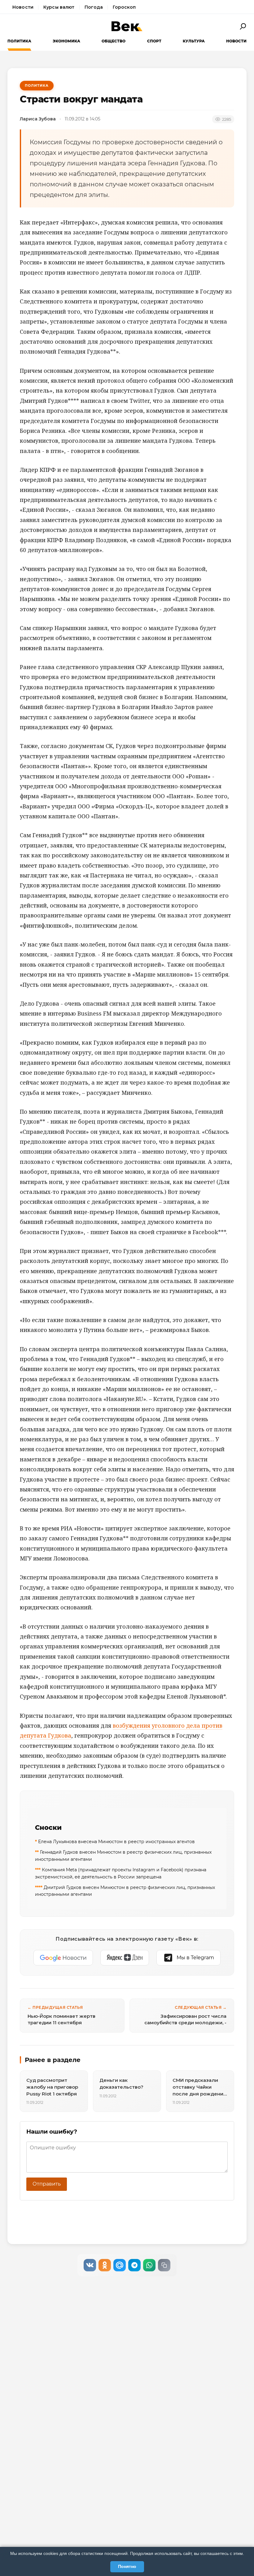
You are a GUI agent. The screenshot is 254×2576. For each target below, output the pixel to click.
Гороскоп (124, 7)
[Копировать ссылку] (164, 2265)
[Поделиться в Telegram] (134, 2265)
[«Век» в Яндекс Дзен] (125, 1958)
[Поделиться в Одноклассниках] (105, 2265)
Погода (94, 7)
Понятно (127, 2566)
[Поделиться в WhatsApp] (149, 2265)
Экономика (66, 41)
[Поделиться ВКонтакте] (90, 2265)
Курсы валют (59, 7)
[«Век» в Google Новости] (63, 1958)
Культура (194, 41)
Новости (23, 7)
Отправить (47, 2184)
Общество (114, 41)
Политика (19, 41)
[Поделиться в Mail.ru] (120, 2265)
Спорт (154, 41)
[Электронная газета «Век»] (127, 26)
